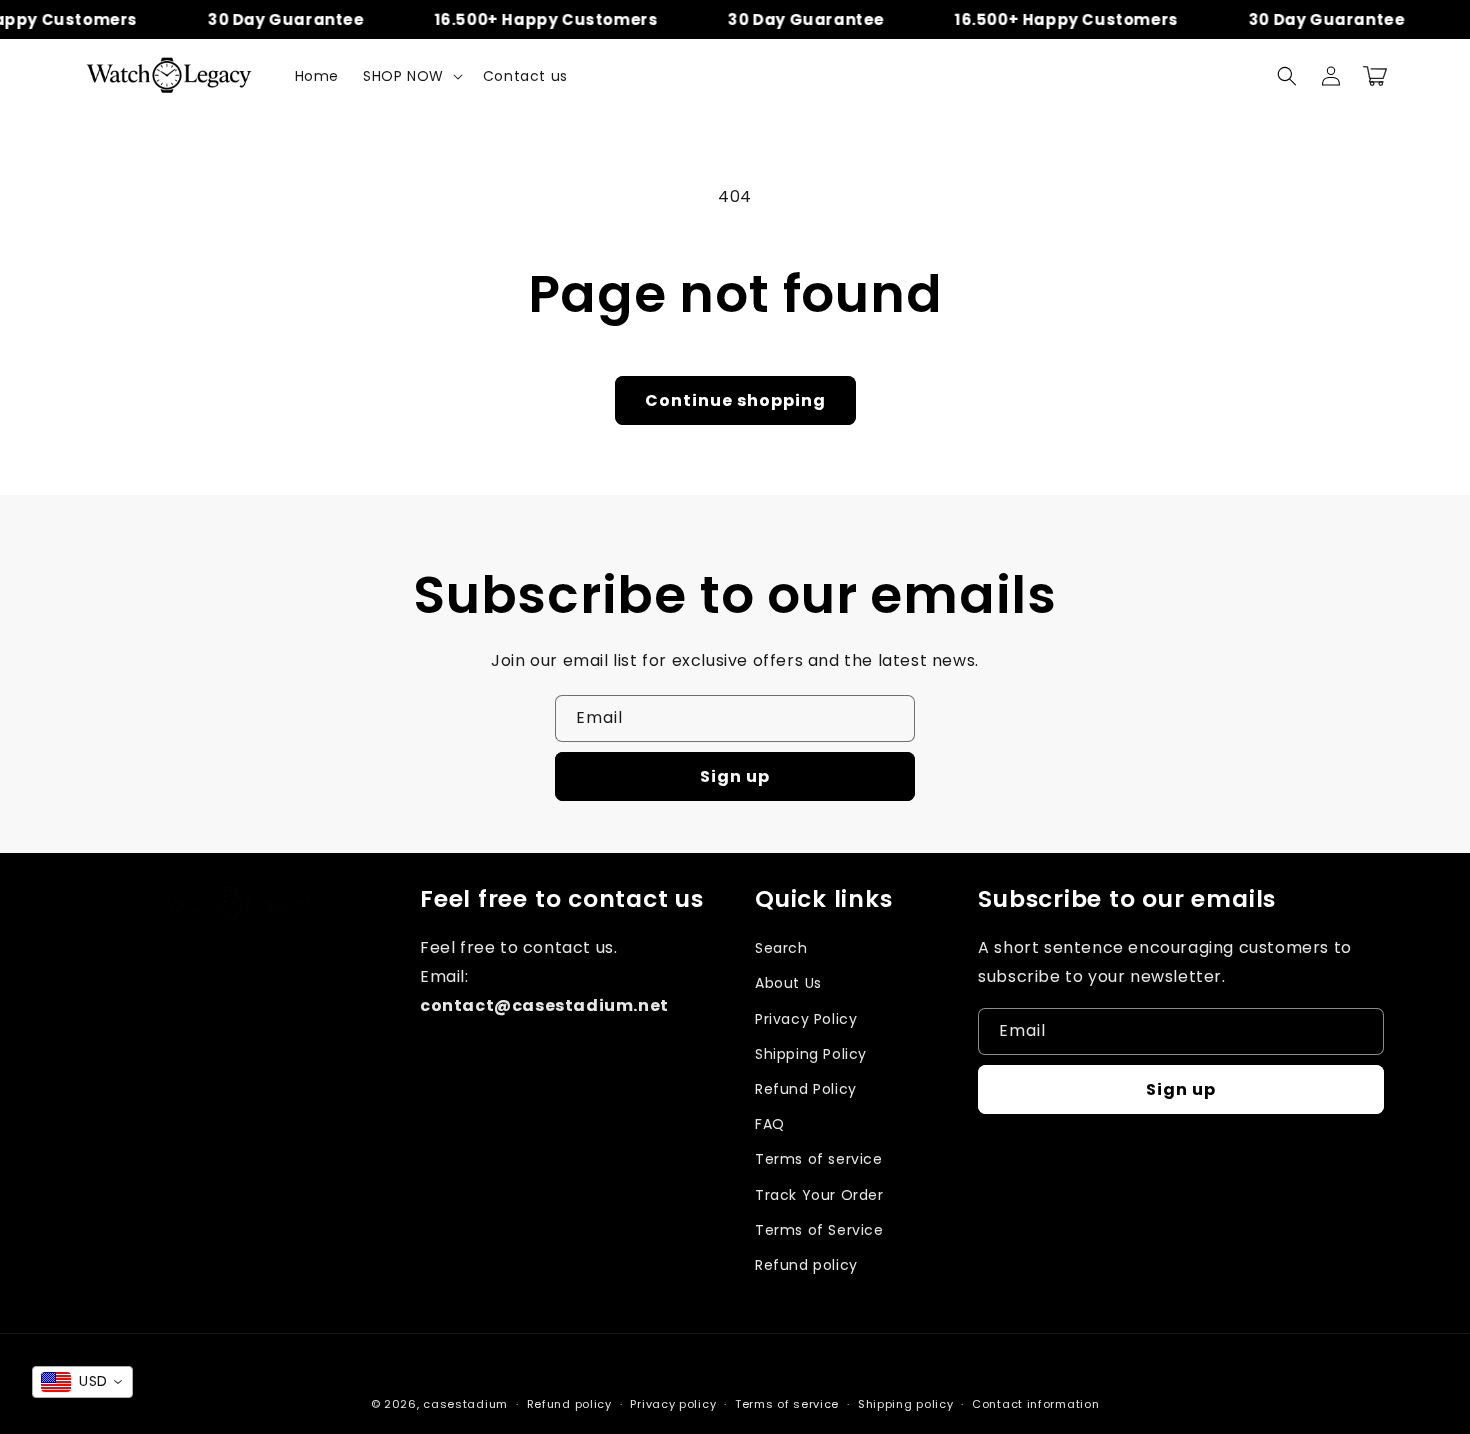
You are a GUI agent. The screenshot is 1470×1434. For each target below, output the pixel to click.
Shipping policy (906, 1404)
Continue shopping (735, 400)
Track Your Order (819, 1195)
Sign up (735, 776)
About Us (788, 983)
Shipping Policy (811, 1054)
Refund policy (806, 1265)
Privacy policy (673, 1404)
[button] (411, 76)
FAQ (770, 1124)
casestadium (465, 1404)
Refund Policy (806, 1089)
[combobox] (82, 1382)
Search (781, 948)
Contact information (1035, 1404)
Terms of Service (819, 1230)
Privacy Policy (806, 1019)
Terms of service (819, 1159)
